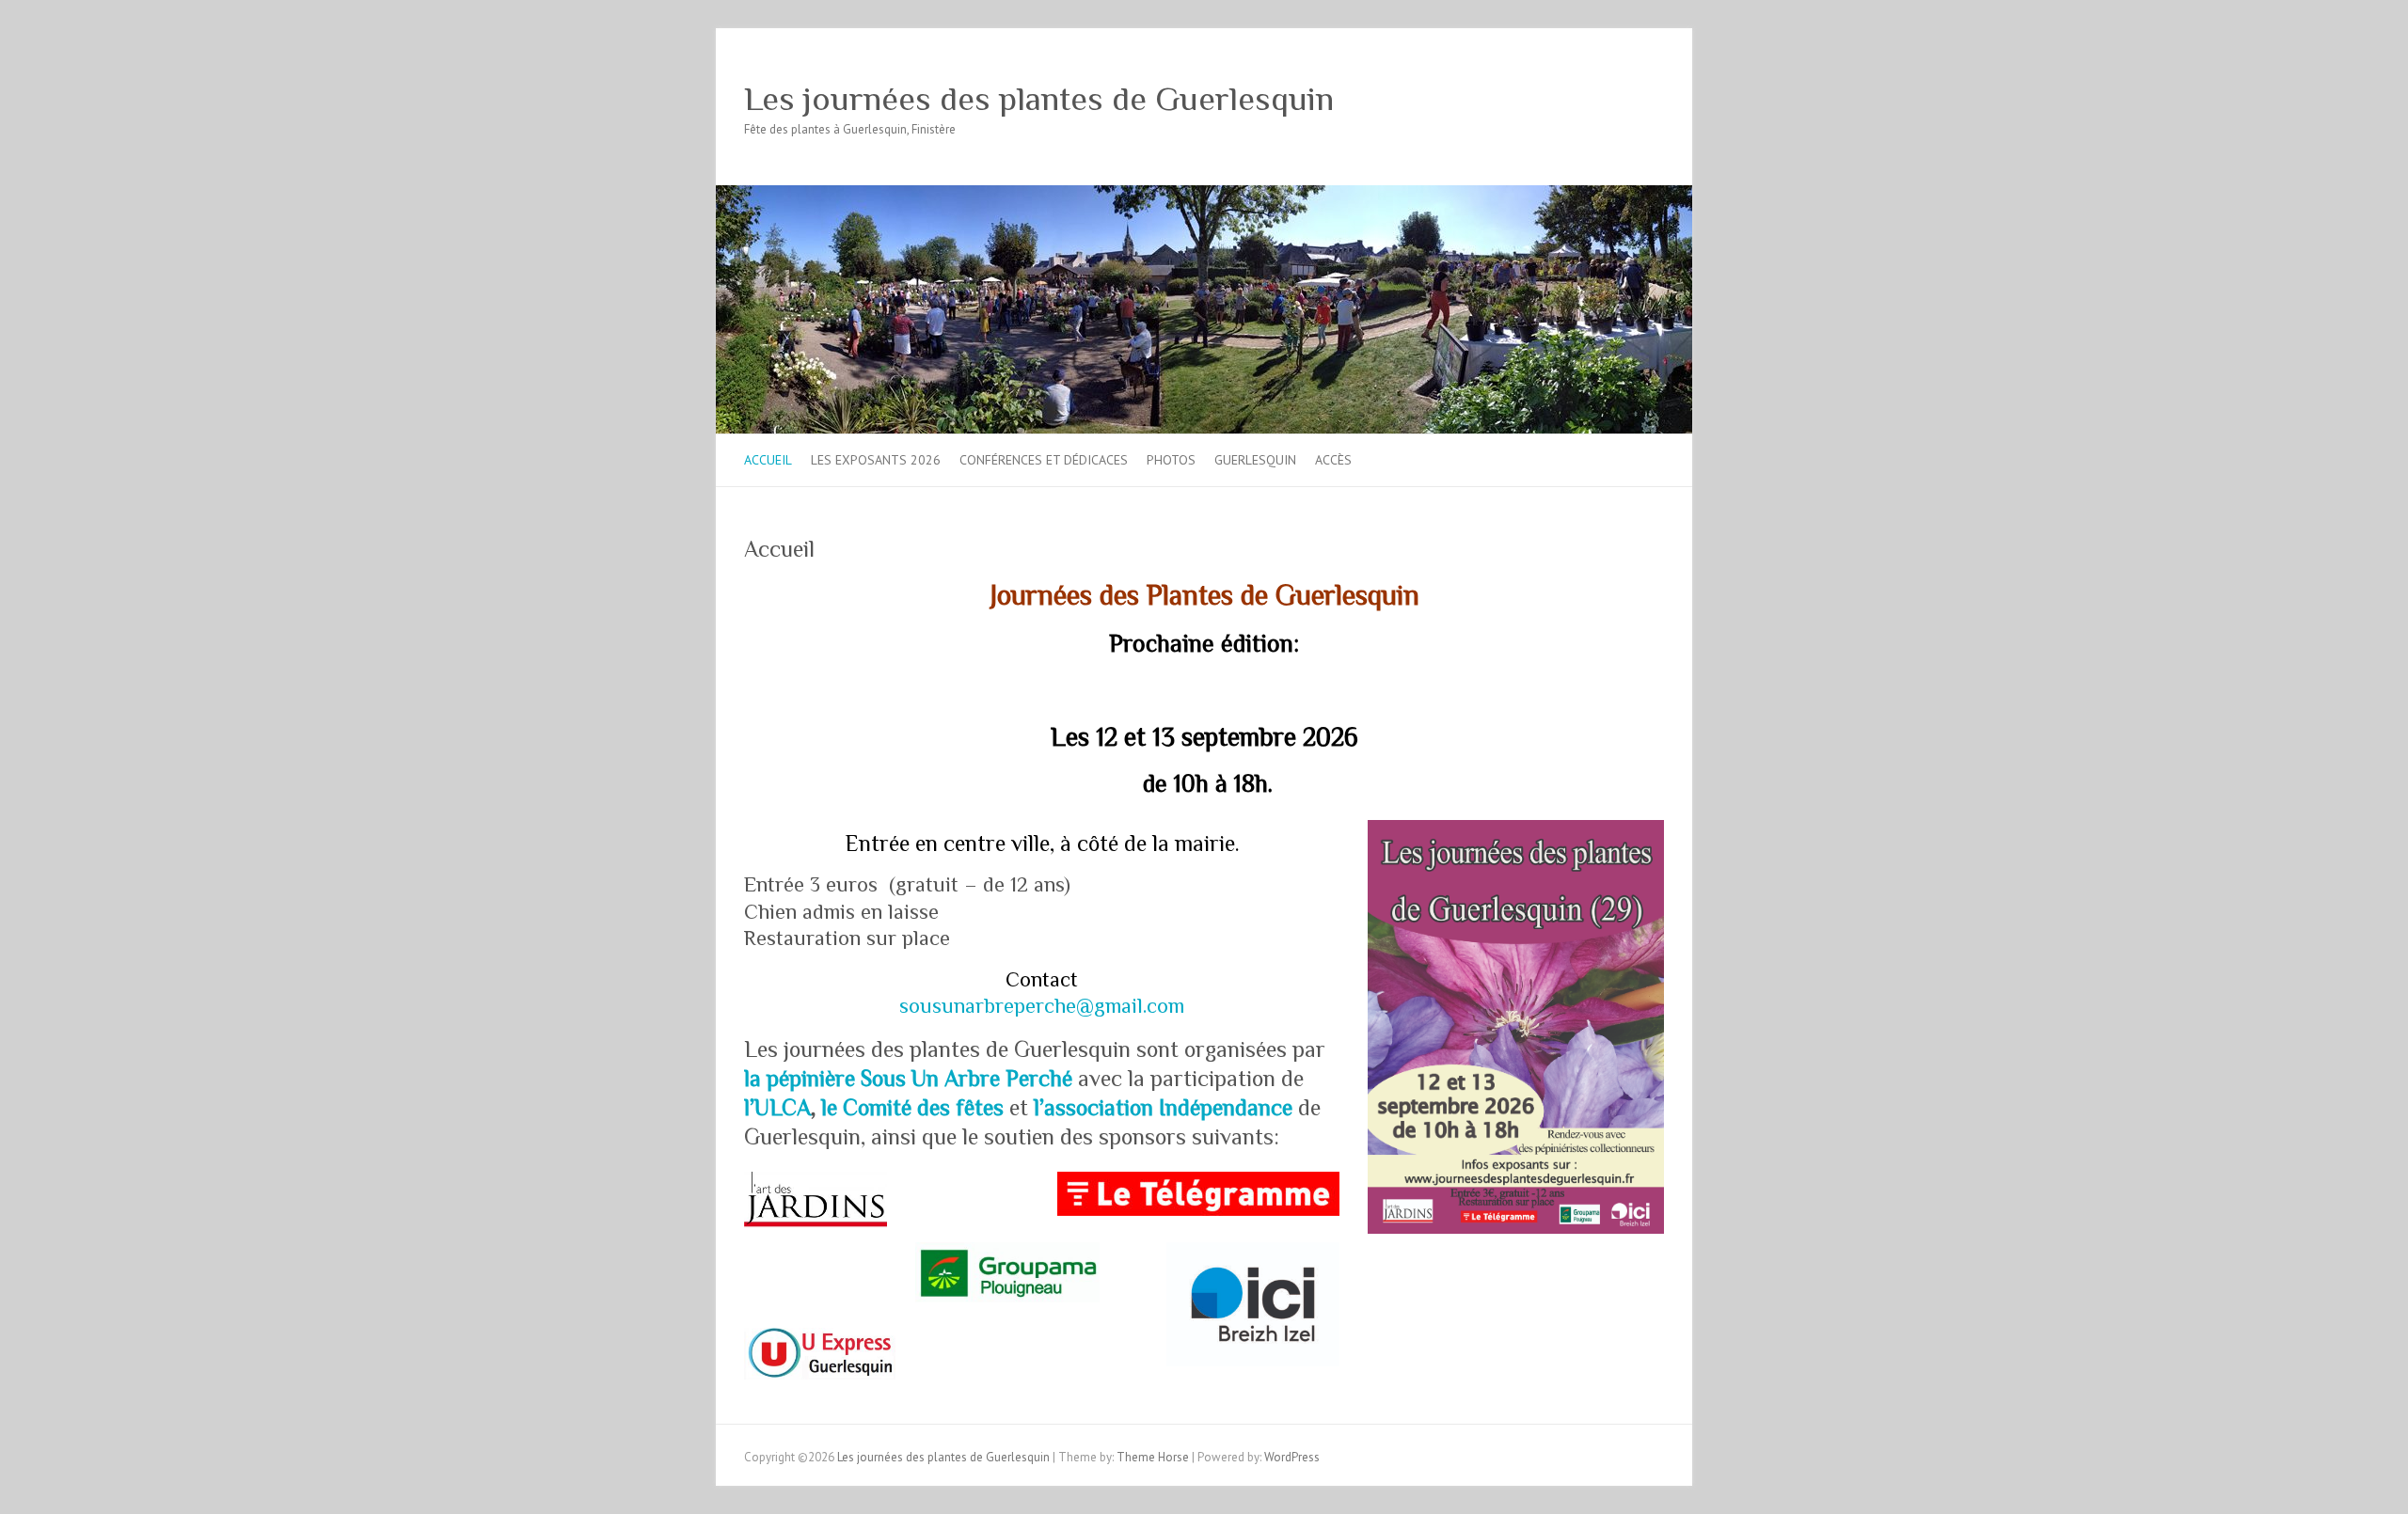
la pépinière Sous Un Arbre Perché (908, 1078)
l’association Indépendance (1163, 1107)
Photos (1171, 460)
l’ (749, 1107)
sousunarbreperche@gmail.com (1042, 1006)
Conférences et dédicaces (1044, 460)
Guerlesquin (1255, 460)
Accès (1333, 460)
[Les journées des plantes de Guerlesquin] (1204, 194)
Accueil (768, 460)
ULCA (783, 1107)
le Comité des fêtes (912, 1107)
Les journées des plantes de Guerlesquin (1039, 99)
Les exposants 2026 (876, 460)
